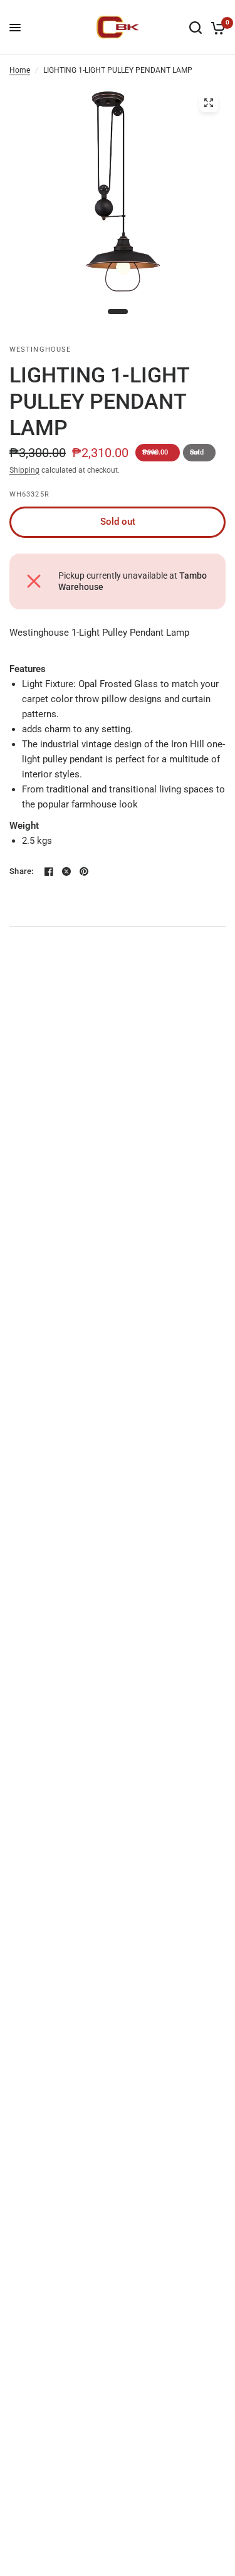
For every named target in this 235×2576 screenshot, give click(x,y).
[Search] (196, 28)
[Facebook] (49, 871)
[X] (66, 871)
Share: (22, 871)
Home (20, 70)
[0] (216, 28)
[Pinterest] (84, 871)
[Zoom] (209, 103)
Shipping (24, 470)
